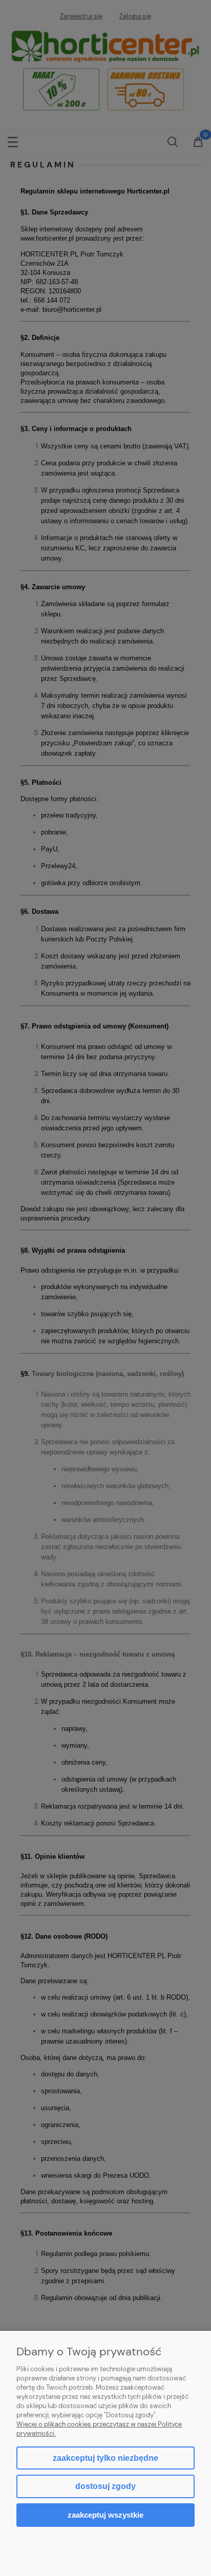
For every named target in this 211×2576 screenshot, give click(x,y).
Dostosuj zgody (105, 2486)
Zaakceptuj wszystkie (105, 2515)
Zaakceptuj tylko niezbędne (105, 2458)
